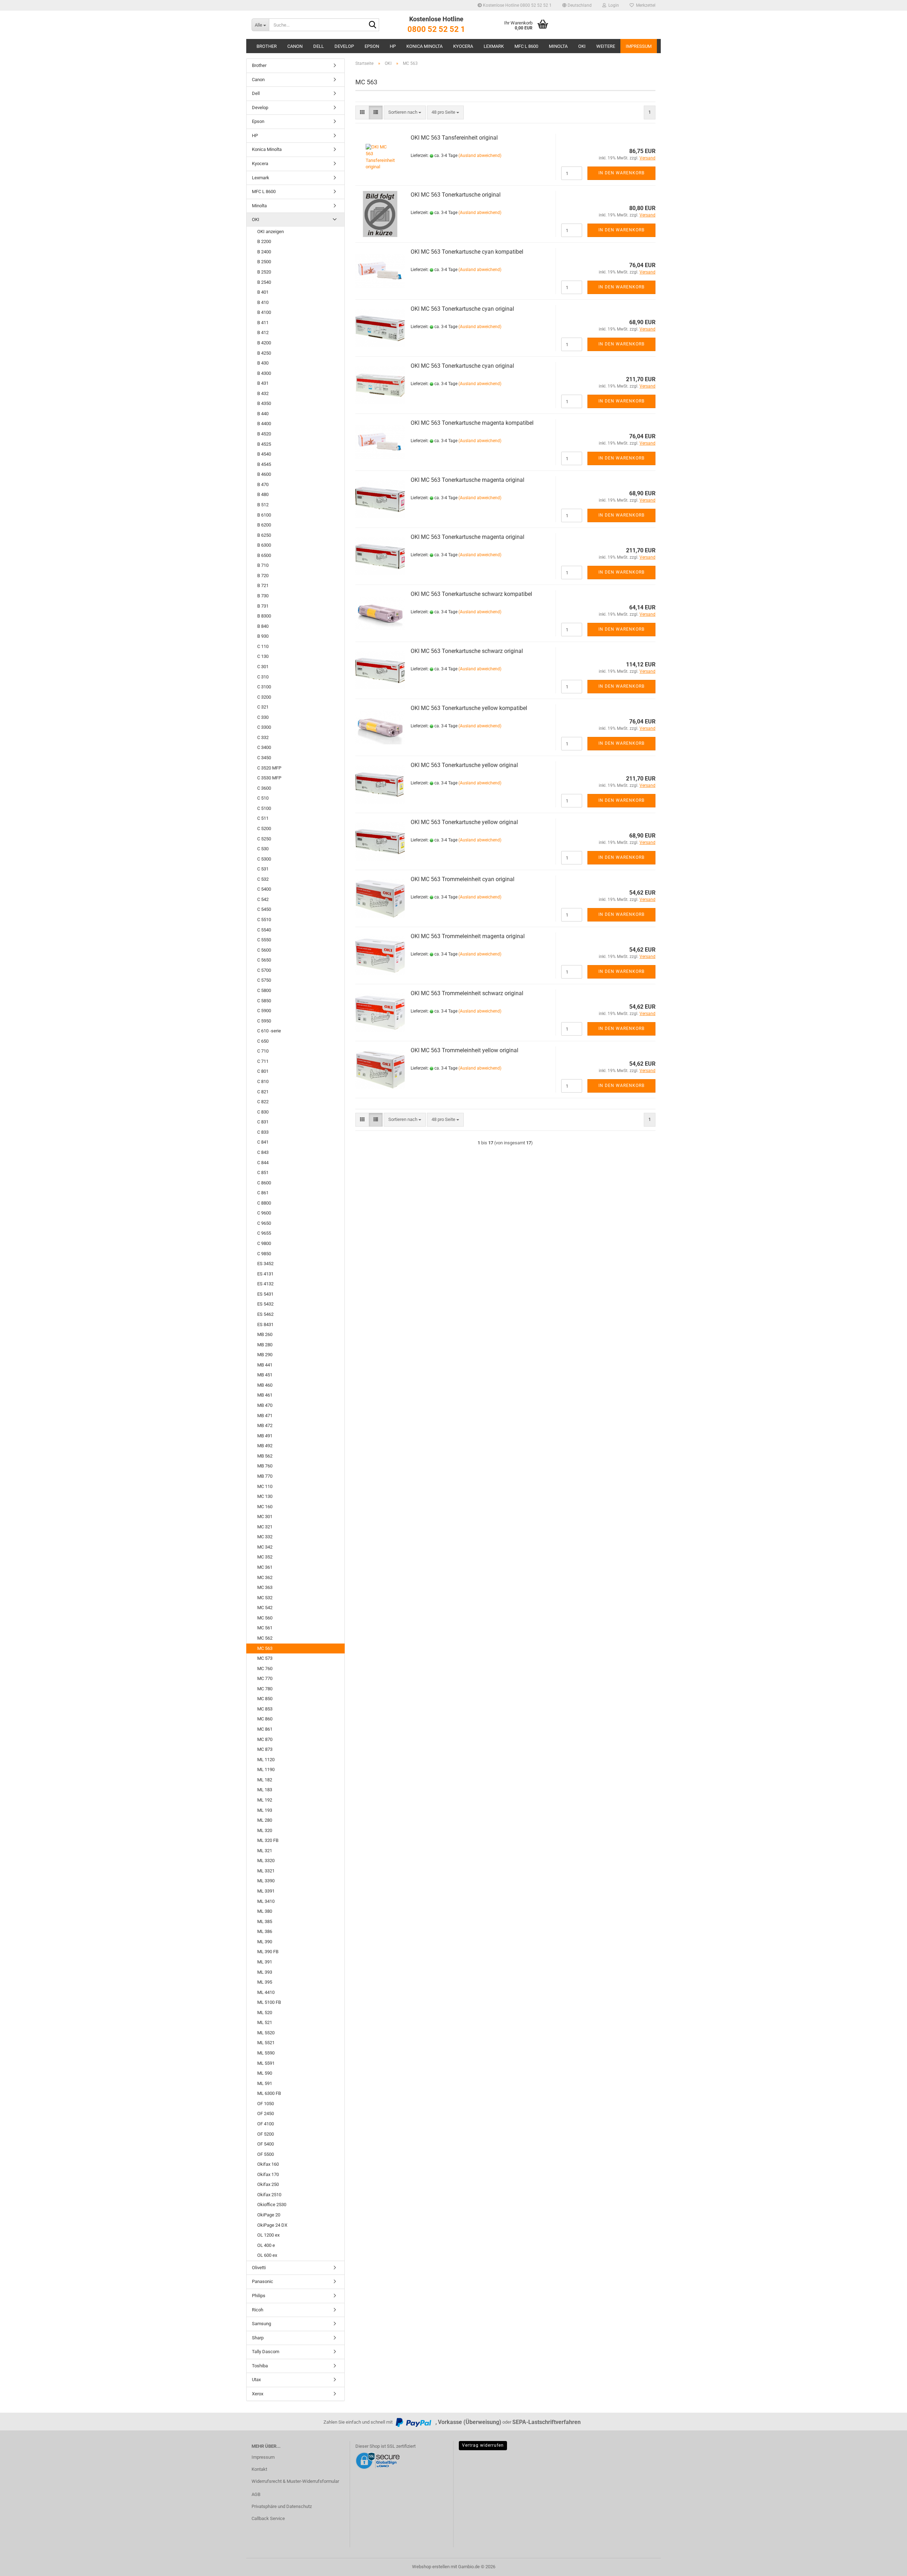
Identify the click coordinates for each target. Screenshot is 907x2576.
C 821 (263, 1092)
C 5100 (264, 808)
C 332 (263, 737)
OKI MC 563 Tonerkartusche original (456, 195)
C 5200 (264, 828)
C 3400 (264, 747)
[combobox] (405, 112)
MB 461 (265, 1395)
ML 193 (265, 1810)
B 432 (263, 393)
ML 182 (265, 1780)
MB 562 (265, 1456)
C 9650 (264, 1223)
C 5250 (264, 839)
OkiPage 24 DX (272, 2225)
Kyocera (463, 46)
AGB (256, 2494)
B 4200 (264, 343)
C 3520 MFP (269, 768)
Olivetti (259, 2268)
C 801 (263, 1071)
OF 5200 (266, 2134)
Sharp (258, 2338)
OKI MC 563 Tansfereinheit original (454, 138)
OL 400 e (266, 2245)
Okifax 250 (268, 2184)
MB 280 (265, 1345)
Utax (256, 2380)
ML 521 (265, 2022)
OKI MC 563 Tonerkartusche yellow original (464, 765)
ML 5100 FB (269, 2002)
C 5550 (264, 940)
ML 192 (265, 1800)
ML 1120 (266, 1760)
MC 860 (265, 1719)
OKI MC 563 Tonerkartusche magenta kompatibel (472, 423)
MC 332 (265, 1537)
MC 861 (265, 1729)
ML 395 (265, 1982)
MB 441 (265, 1365)
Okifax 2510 (269, 2195)
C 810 (263, 1081)
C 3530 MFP (269, 778)
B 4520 (264, 434)
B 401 (263, 292)
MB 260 (265, 1334)
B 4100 (264, 312)
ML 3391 (266, 1891)
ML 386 (265, 1931)
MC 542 (265, 1608)
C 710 (263, 1051)
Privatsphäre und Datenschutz (282, 2506)
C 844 (263, 1163)
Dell (319, 46)
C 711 (263, 1061)
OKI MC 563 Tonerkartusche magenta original (467, 480)
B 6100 (264, 515)
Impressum (639, 46)
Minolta (558, 46)
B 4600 (264, 474)
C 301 (263, 667)
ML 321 (265, 1851)
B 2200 (264, 241)
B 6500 (264, 555)
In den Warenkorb (621, 173)
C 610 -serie (269, 1031)
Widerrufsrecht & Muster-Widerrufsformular (295, 2481)
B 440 (263, 414)
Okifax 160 (268, 2164)
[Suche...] (372, 25)
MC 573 (265, 1658)
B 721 (263, 585)
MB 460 (265, 1385)
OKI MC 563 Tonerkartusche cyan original (462, 309)
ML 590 (265, 2073)
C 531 (263, 869)
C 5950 (264, 1021)
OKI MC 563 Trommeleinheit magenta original (468, 936)
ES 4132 (265, 1284)
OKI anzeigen (271, 232)
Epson (372, 46)
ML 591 (265, 2083)
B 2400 (264, 252)
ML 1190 (266, 1769)
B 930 (263, 636)
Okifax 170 (268, 2174)
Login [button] (613, 5)
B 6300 (264, 545)
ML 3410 (266, 1901)
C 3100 (264, 687)
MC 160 (265, 1507)
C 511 (263, 818)
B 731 (263, 606)
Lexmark (494, 46)
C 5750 (264, 980)
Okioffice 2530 (272, 2205)
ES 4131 (265, 1274)
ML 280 (265, 1820)
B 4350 (264, 403)
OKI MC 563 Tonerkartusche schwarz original (467, 651)
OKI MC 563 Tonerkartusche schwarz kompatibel (471, 594)
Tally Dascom (266, 2352)
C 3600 (264, 788)
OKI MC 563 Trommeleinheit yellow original (464, 1050)
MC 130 (265, 1496)
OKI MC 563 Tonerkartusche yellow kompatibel (469, 708)
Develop (344, 46)
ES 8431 (265, 1324)
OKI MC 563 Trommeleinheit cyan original (463, 879)
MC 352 (265, 1557)
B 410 (263, 302)
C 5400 (264, 889)
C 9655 (264, 1233)
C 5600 (264, 950)
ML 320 (265, 1830)
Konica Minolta (424, 46)
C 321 (263, 707)
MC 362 (265, 1577)
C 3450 (264, 758)
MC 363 (265, 1587)
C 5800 (264, 990)
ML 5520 (266, 2033)
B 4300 (264, 373)
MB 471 (265, 1416)
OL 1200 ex (268, 2235)
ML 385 (265, 1921)
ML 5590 (266, 2053)
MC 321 (265, 1527)
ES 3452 (265, 1264)
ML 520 (265, 2013)
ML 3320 (266, 1861)
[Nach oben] (888, 2565)
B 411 (263, 323)
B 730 (263, 596)
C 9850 (264, 1254)
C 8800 (264, 1203)
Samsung (261, 2324)
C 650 (263, 1041)
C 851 (263, 1173)
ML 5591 (266, 2063)
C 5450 (264, 909)
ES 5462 (265, 1314)
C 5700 (264, 970)
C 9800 (264, 1243)
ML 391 (265, 1962)
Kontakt (259, 2469)
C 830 (263, 1112)
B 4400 (264, 424)
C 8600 (264, 1183)
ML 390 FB (268, 1952)
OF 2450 (266, 2113)
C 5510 (264, 920)
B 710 (263, 565)
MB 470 (265, 1405)
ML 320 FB (268, 1840)
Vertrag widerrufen (483, 2445)
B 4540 (264, 454)
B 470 (263, 484)
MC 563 (265, 1648)
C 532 (263, 879)
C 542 (263, 899)
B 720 (263, 576)
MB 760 (265, 1466)
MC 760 (265, 1669)
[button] (577, 5)
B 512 (263, 505)
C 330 (263, 717)
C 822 (263, 1102)
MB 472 (265, 1425)
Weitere (606, 46)
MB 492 (265, 1446)
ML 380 (265, 1911)
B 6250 (264, 535)
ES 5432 (265, 1304)
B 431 (263, 383)
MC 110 (265, 1486)
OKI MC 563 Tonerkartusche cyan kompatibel (467, 252)
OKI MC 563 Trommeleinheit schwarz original (467, 993)
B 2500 (264, 262)
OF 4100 (266, 2124)
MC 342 (265, 1547)
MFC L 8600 (526, 46)
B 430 (263, 363)
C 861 (263, 1193)
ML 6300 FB (269, 2093)
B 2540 (264, 282)
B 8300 (264, 616)
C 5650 (264, 960)
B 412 (263, 332)
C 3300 (264, 727)
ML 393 (265, 1972)
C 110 (263, 646)
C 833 (263, 1132)
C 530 (263, 849)
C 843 (263, 1152)
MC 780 (265, 1689)
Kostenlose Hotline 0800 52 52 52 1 (517, 5)
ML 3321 (266, 1871)
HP (393, 46)
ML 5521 (266, 2043)
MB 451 (265, 1375)
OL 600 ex (267, 2255)
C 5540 (264, 930)
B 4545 (264, 464)
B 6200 (264, 525)
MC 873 (265, 1749)
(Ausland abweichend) (480, 156)
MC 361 (265, 1567)
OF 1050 (266, 2104)
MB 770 (265, 1476)
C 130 (263, 656)
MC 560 (265, 1618)
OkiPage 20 (269, 2215)
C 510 (263, 798)
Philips (259, 2296)
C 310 (263, 677)
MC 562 (265, 1638)
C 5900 (264, 1011)
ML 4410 (266, 1992)
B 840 (263, 626)
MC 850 (265, 1699)
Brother (267, 46)
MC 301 (265, 1517)
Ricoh (258, 2310)
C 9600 (264, 1213)
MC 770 (265, 1678)
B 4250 (264, 353)
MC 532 (265, 1598)
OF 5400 (266, 2144)
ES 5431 (265, 1294)
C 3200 (264, 697)
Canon (295, 46)
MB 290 (265, 1355)
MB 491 (265, 1436)
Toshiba (260, 2366)
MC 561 (265, 1628)
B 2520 (264, 272)
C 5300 (264, 859)
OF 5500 (266, 2154)
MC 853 (265, 1709)
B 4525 (264, 444)
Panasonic (263, 2281)
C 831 (263, 1122)
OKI (582, 46)
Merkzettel (645, 5)
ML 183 (265, 1790)
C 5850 (264, 1001)
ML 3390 (266, 1881)
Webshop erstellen (431, 2567)
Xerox (258, 2394)
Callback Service (268, 2518)
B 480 (263, 494)
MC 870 (265, 1739)
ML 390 (265, 1942)
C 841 (263, 1142)
